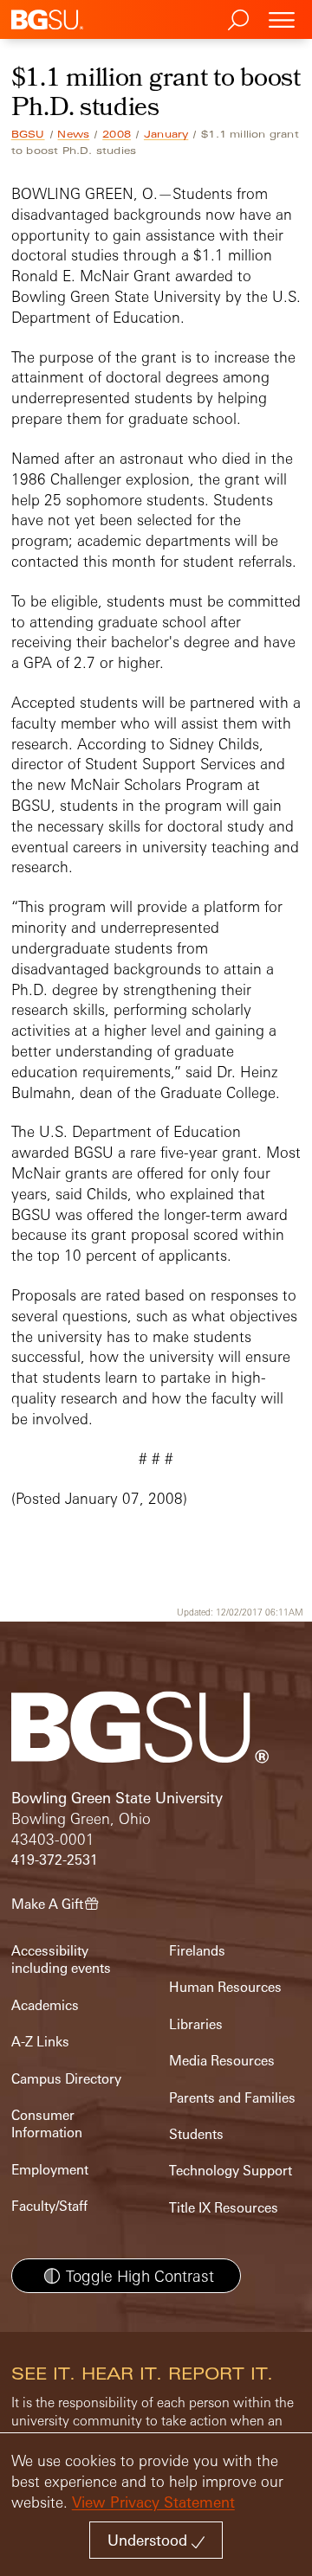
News (73, 134)
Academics (45, 2005)
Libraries (196, 2024)
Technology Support (231, 2171)
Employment (50, 2170)
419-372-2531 (55, 1860)
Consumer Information (47, 2124)
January (166, 134)
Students (196, 2134)
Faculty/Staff (49, 2206)
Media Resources (222, 2061)
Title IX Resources (224, 2208)
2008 (117, 134)
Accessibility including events (61, 1959)
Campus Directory (66, 2079)
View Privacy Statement (153, 2502)
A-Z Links (40, 2042)
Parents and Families (232, 2098)
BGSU (28, 134)
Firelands (197, 1951)
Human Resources (225, 1987)
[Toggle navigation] (282, 19)
